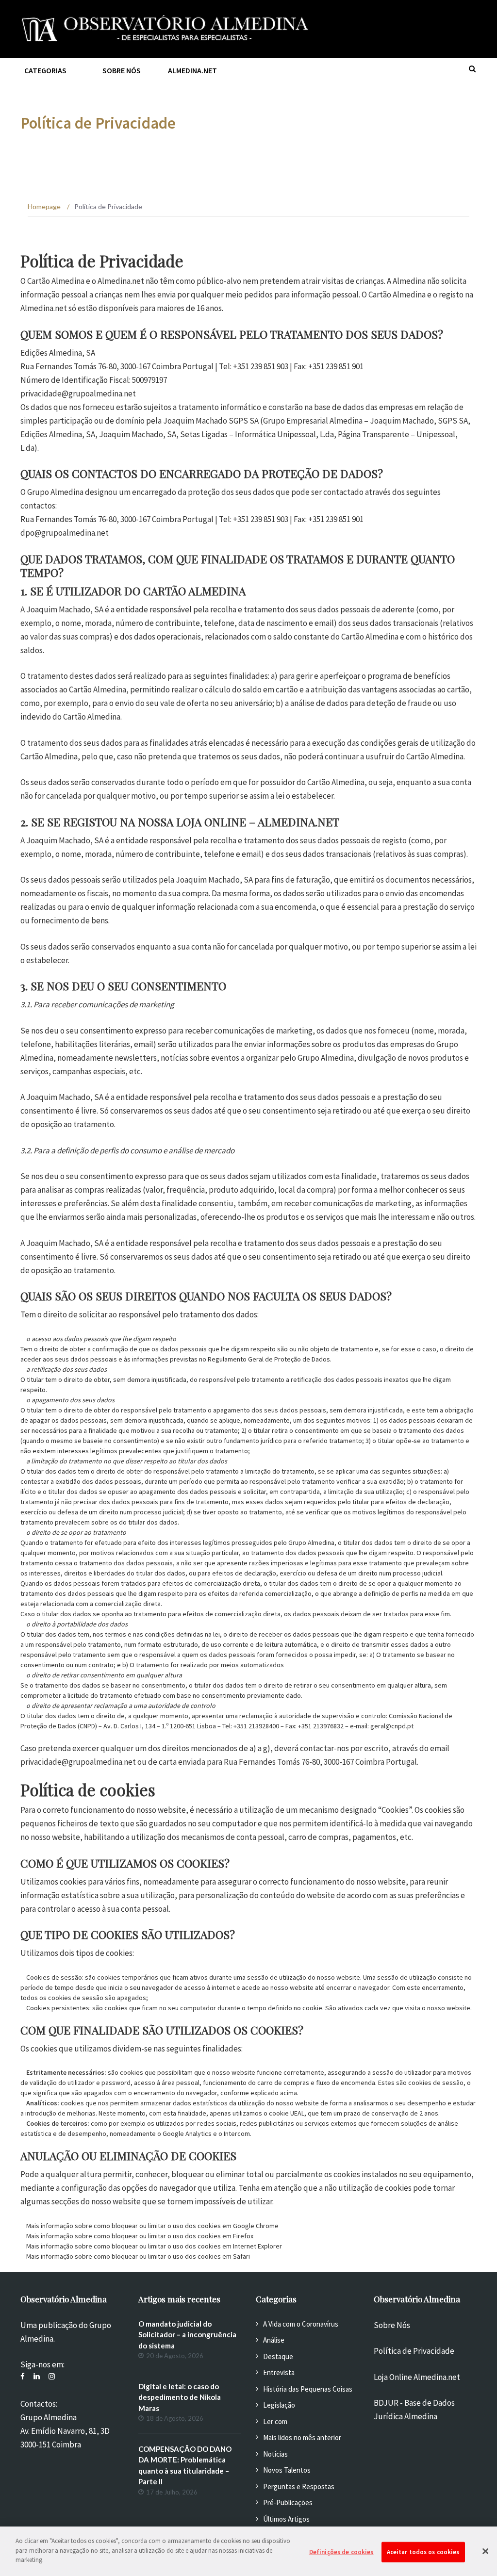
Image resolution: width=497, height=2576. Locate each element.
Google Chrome (256, 2226)
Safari (241, 2256)
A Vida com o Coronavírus (301, 2324)
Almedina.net (192, 70)
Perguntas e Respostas (299, 2486)
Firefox (243, 2236)
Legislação (279, 2405)
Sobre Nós (392, 2325)
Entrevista (279, 2372)
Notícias (275, 2454)
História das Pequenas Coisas (308, 2389)
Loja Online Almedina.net (417, 2377)
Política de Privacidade (414, 2351)
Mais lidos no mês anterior (302, 2437)
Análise (274, 2340)
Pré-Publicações (288, 2502)
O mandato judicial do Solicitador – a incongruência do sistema (187, 2335)
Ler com (275, 2421)
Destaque (278, 2356)
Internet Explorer (257, 2246)
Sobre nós (122, 70)
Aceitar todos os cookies (423, 2552)
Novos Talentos (287, 2470)
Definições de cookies (341, 2552)
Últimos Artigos (286, 2519)
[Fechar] (485, 2551)
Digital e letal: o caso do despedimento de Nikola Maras (180, 2397)
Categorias (45, 70)
